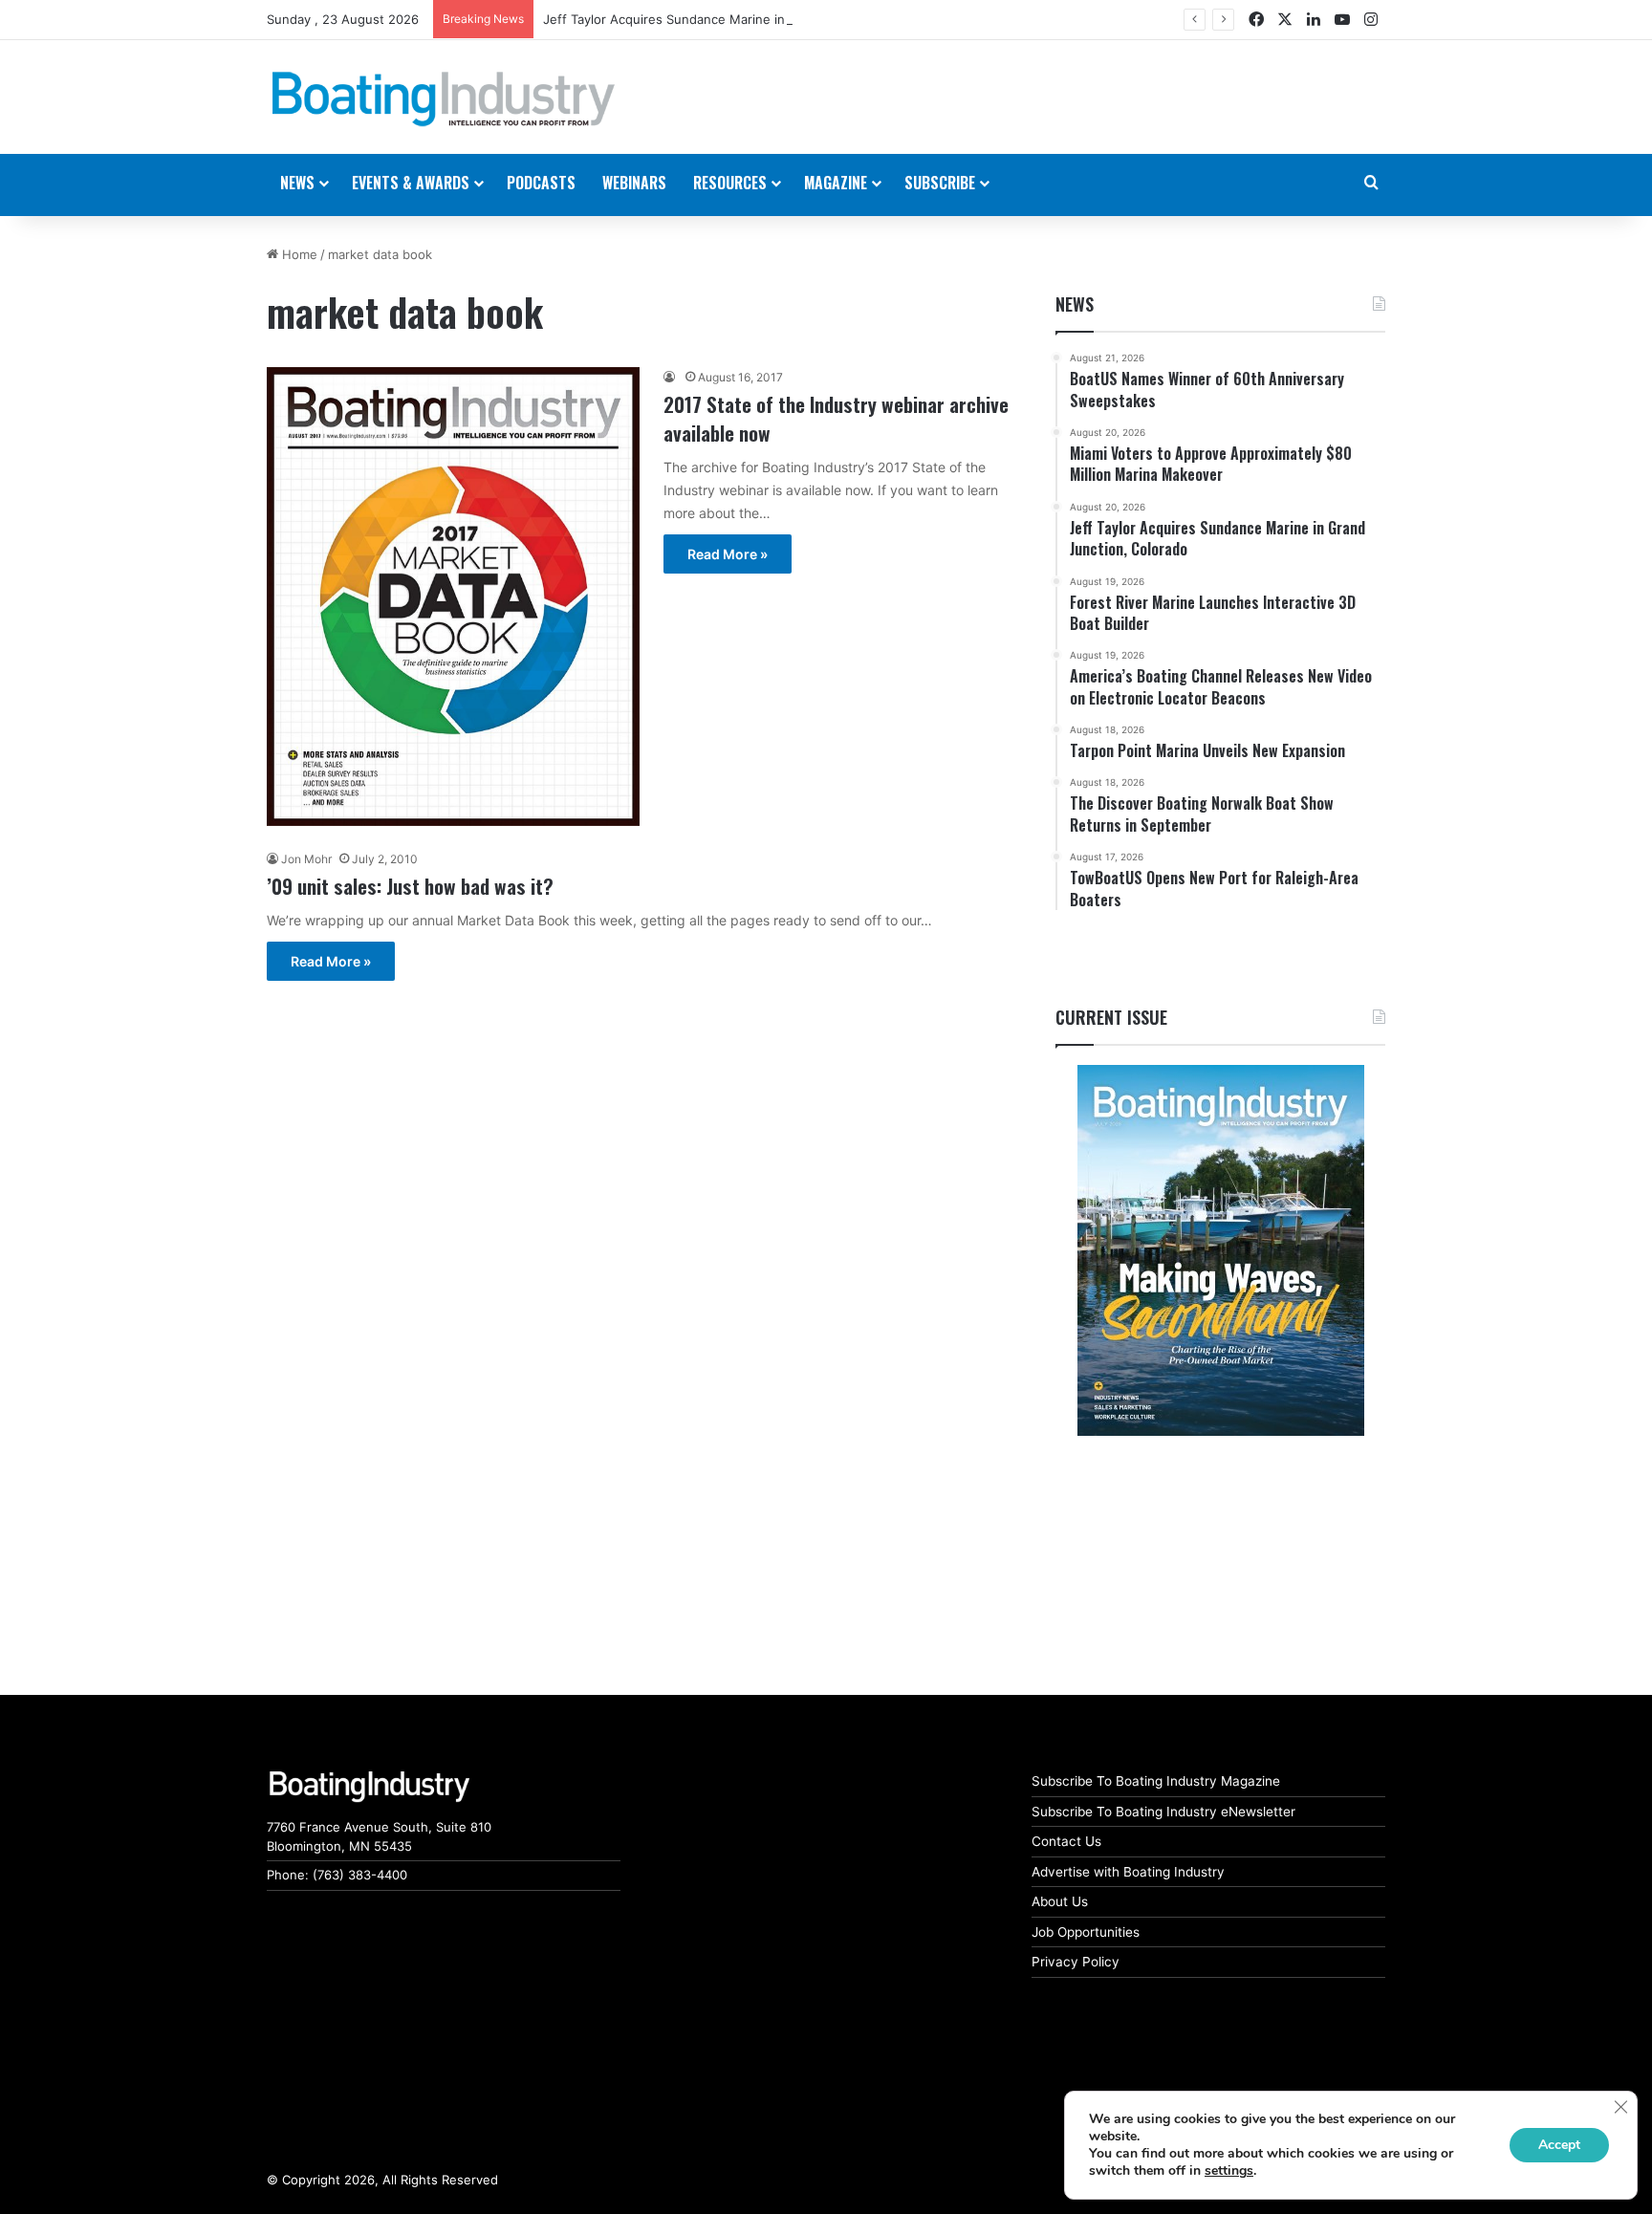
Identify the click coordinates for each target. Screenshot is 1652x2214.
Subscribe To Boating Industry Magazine (1156, 1781)
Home (298, 254)
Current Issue (1111, 1017)
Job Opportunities (1086, 1932)
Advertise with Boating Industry (1128, 1872)
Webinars (634, 183)
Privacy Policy (1076, 1962)
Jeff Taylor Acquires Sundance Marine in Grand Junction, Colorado (742, 19)
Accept (1559, 2145)
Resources (730, 183)
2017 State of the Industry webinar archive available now (836, 418)
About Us (1060, 1901)
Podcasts (541, 183)
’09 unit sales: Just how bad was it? (410, 886)
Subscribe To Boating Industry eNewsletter (1163, 1812)
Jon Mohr (306, 859)
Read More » (728, 554)
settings (1229, 2171)
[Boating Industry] (444, 99)
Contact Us (1066, 1841)
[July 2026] (1220, 1250)
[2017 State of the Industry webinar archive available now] (453, 596)
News (1075, 304)
